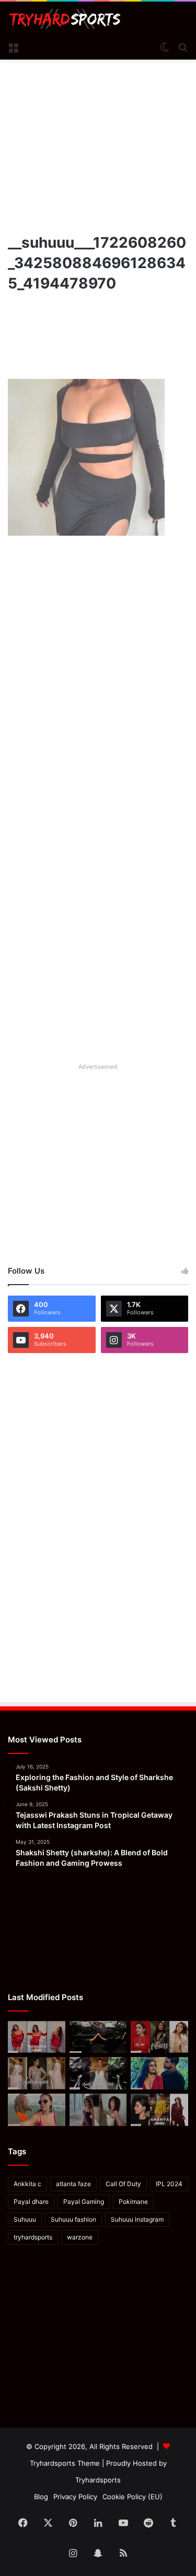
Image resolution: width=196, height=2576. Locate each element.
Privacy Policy (75, 2497)
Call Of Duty (123, 2184)
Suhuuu (25, 2219)
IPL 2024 (169, 2184)
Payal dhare (31, 2202)
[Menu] (13, 47)
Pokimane (133, 2202)
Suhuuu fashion (73, 2219)
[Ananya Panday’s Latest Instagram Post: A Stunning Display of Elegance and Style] (159, 2110)
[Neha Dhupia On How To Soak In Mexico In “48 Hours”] (37, 2110)
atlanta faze (73, 2184)
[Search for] (183, 47)
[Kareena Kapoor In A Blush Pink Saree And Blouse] (37, 2073)
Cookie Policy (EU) (132, 2497)
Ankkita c (27, 2184)
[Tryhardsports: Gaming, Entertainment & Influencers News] (65, 19)
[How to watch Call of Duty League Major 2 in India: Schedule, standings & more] (98, 2037)
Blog (41, 2497)
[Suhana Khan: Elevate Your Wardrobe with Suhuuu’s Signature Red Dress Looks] (37, 2037)
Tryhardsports (98, 2480)
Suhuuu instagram (137, 2219)
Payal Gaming (84, 2202)
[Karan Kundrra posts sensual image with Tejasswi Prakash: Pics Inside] (159, 2073)
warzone (80, 2237)
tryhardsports (33, 2237)
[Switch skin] (165, 47)
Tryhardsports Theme (65, 2463)
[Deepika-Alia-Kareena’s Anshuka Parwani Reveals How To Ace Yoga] (159, 2037)
